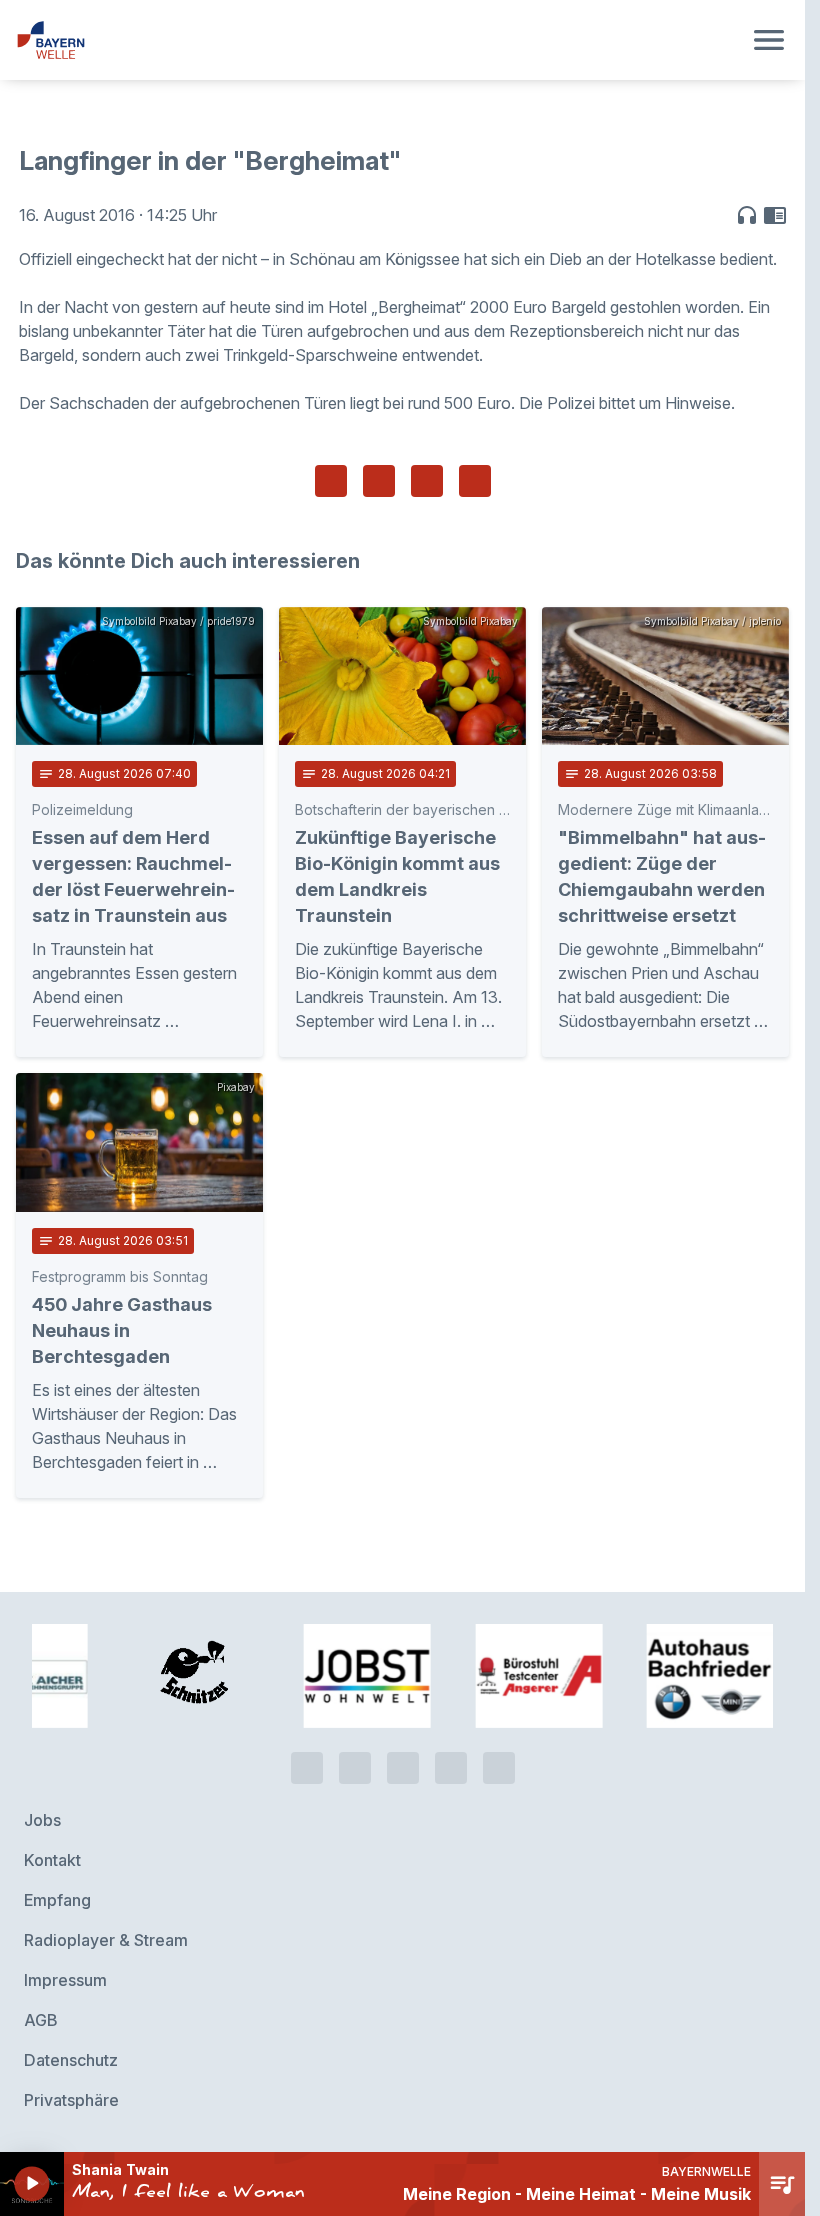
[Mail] (499, 1768)
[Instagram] (451, 1768)
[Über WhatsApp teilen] (427, 481)
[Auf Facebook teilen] (331, 481)
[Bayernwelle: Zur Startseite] (378, 40)
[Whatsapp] (355, 1768)
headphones (747, 215)
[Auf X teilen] (379, 481)
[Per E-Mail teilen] (475, 481)
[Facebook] (403, 1768)
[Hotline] (307, 1768)
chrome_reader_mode (775, 215)
